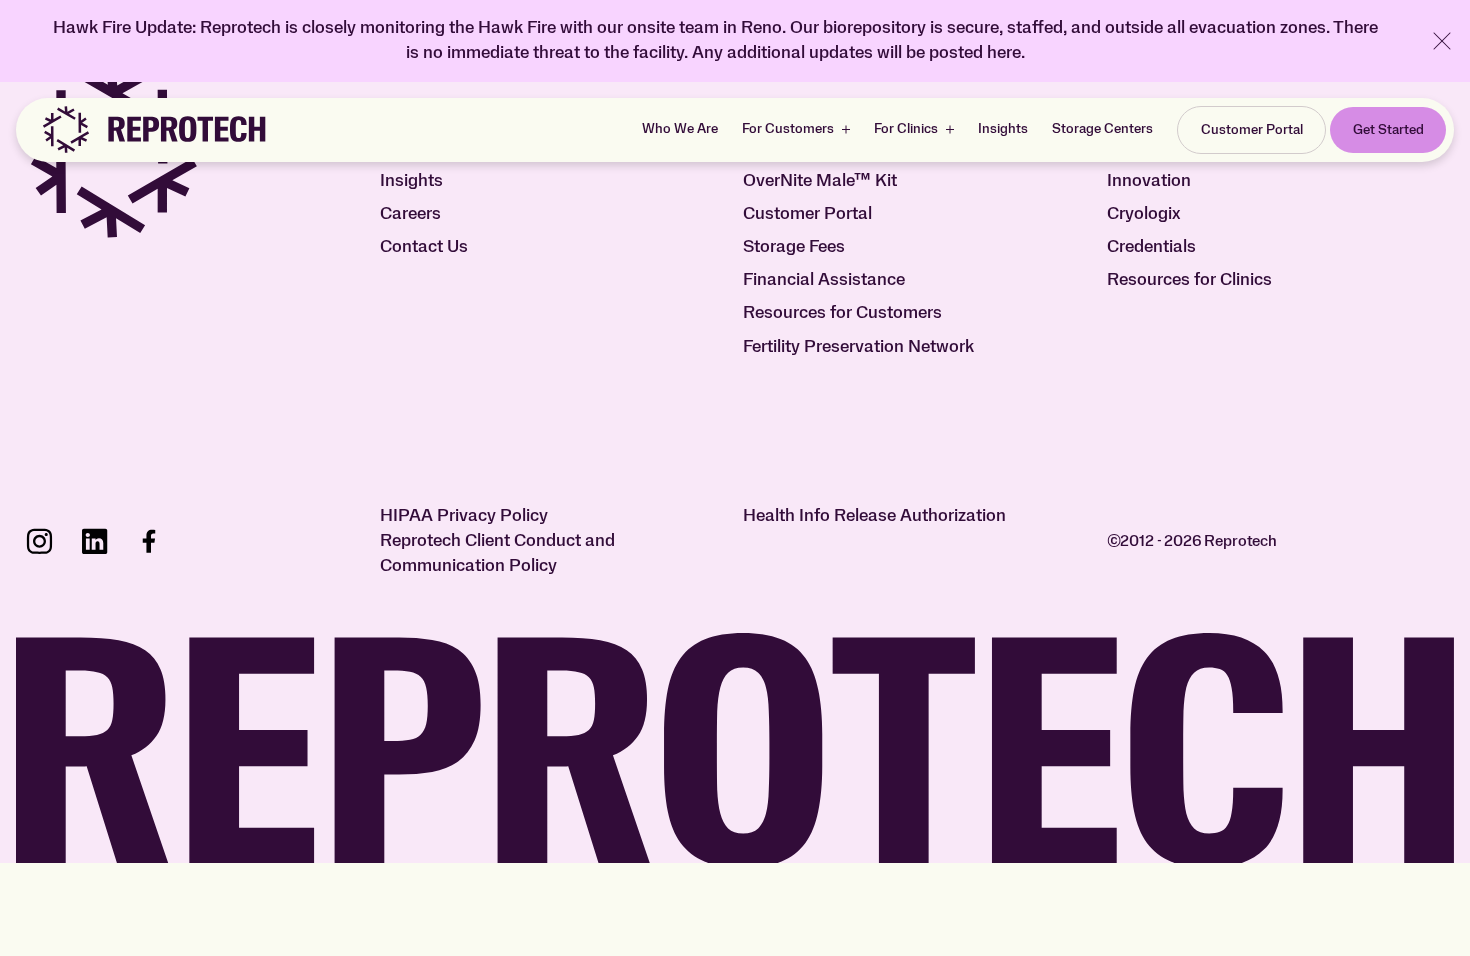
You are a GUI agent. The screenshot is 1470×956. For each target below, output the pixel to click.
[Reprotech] (153, 130)
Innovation (1149, 181)
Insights (1003, 129)
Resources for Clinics (1189, 280)
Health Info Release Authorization (874, 516)
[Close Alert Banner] (1442, 41)
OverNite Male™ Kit (820, 181)
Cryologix (1143, 214)
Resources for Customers (842, 313)
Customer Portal (807, 214)
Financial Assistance (824, 280)
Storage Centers (1102, 129)
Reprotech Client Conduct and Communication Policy (497, 553)
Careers (410, 214)
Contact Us (424, 247)
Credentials (1151, 247)
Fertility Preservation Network (858, 347)
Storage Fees (794, 247)
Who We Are (680, 129)
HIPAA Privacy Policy (464, 516)
